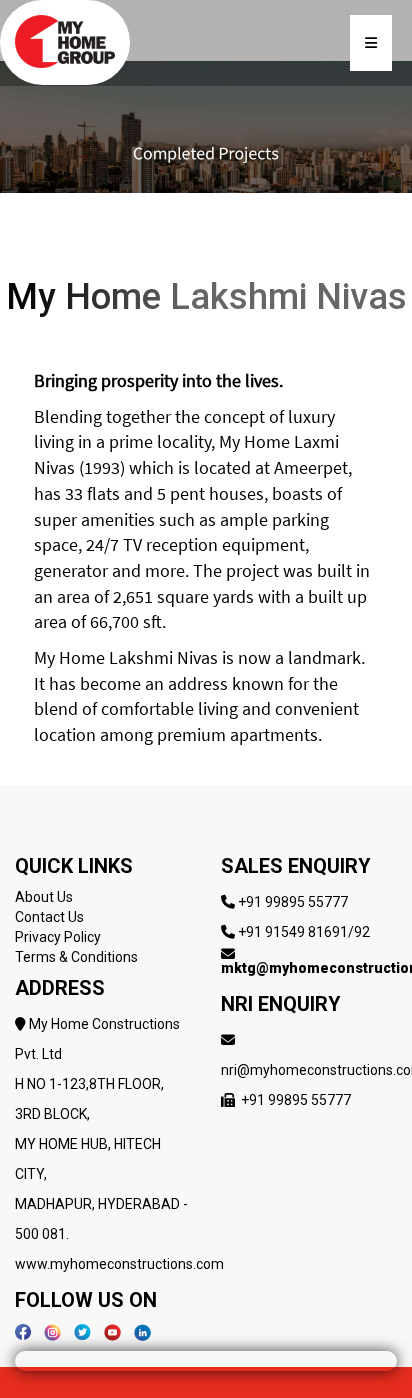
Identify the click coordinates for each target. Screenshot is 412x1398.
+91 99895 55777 (293, 902)
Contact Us (49, 917)
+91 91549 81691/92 (304, 932)
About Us (44, 897)
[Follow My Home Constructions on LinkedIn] (142, 1331)
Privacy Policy (58, 937)
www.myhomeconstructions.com (119, 1264)
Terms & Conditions (76, 957)
